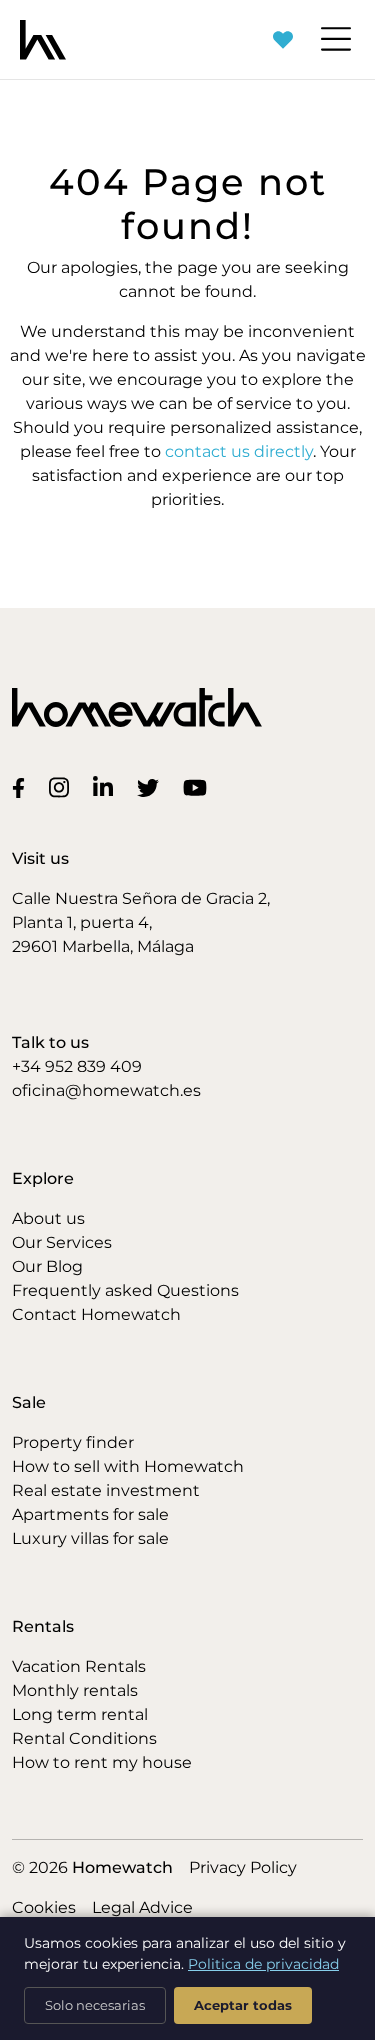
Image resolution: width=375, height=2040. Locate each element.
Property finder (73, 1442)
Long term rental (80, 1714)
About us (48, 1218)
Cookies (44, 1907)
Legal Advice (142, 1907)
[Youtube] (199, 787)
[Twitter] (152, 787)
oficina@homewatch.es (106, 1090)
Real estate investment (106, 1490)
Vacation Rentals (79, 1666)
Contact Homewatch (96, 1314)
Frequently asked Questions (125, 1290)
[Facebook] (22, 787)
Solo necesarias (95, 2005)
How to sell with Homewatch (128, 1466)
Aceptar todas (243, 2005)
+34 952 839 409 (77, 1066)
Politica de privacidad (263, 1964)
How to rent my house (102, 1762)
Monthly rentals (75, 1690)
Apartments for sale (90, 1514)
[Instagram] (63, 787)
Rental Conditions (84, 1738)
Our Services (62, 1242)
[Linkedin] (107, 787)
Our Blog (47, 1266)
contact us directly (239, 451)
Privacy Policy (243, 1867)
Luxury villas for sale (90, 1538)
